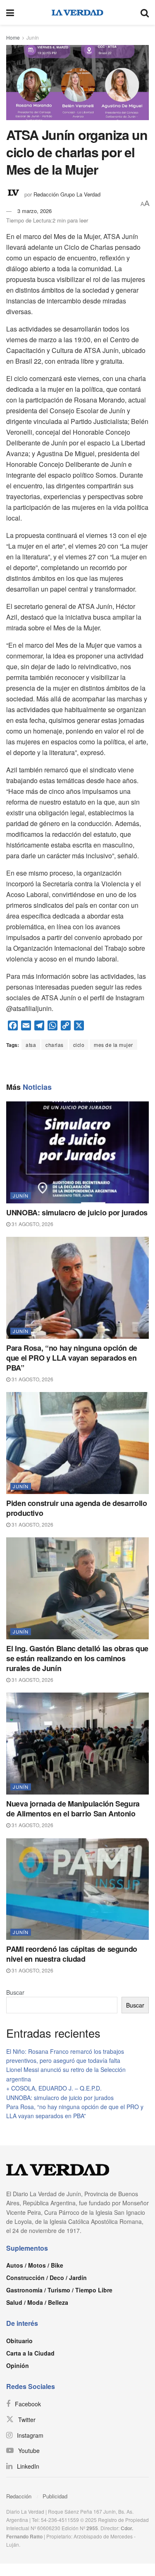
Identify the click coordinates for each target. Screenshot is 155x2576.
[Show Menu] (10, 12)
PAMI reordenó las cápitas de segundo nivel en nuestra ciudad (72, 1954)
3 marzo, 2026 (35, 211)
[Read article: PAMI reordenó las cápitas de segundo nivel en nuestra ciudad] (77, 1889)
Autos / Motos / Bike (35, 2265)
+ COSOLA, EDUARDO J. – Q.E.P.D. (54, 2088)
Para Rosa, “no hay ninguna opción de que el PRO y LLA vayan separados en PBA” (72, 1358)
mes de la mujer (113, 1045)
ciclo (79, 1045)
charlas (55, 1045)
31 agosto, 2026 (32, 1224)
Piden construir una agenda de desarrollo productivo (77, 1508)
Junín (33, 37)
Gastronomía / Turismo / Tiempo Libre (59, 2290)
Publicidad (55, 2496)
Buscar (15, 1992)
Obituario (19, 2341)
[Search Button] (145, 12)
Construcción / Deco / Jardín (46, 2278)
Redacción (19, 2496)
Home (13, 37)
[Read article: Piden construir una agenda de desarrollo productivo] (77, 1443)
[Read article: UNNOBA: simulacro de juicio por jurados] (77, 1152)
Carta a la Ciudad (30, 2353)
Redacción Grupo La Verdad (67, 194)
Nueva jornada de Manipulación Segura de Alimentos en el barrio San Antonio (73, 1809)
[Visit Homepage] (77, 12)
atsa (31, 1045)
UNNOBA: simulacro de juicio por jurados (77, 1212)
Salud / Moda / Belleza (37, 2302)
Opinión (18, 2365)
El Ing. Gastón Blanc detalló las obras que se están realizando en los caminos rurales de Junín (77, 1658)
